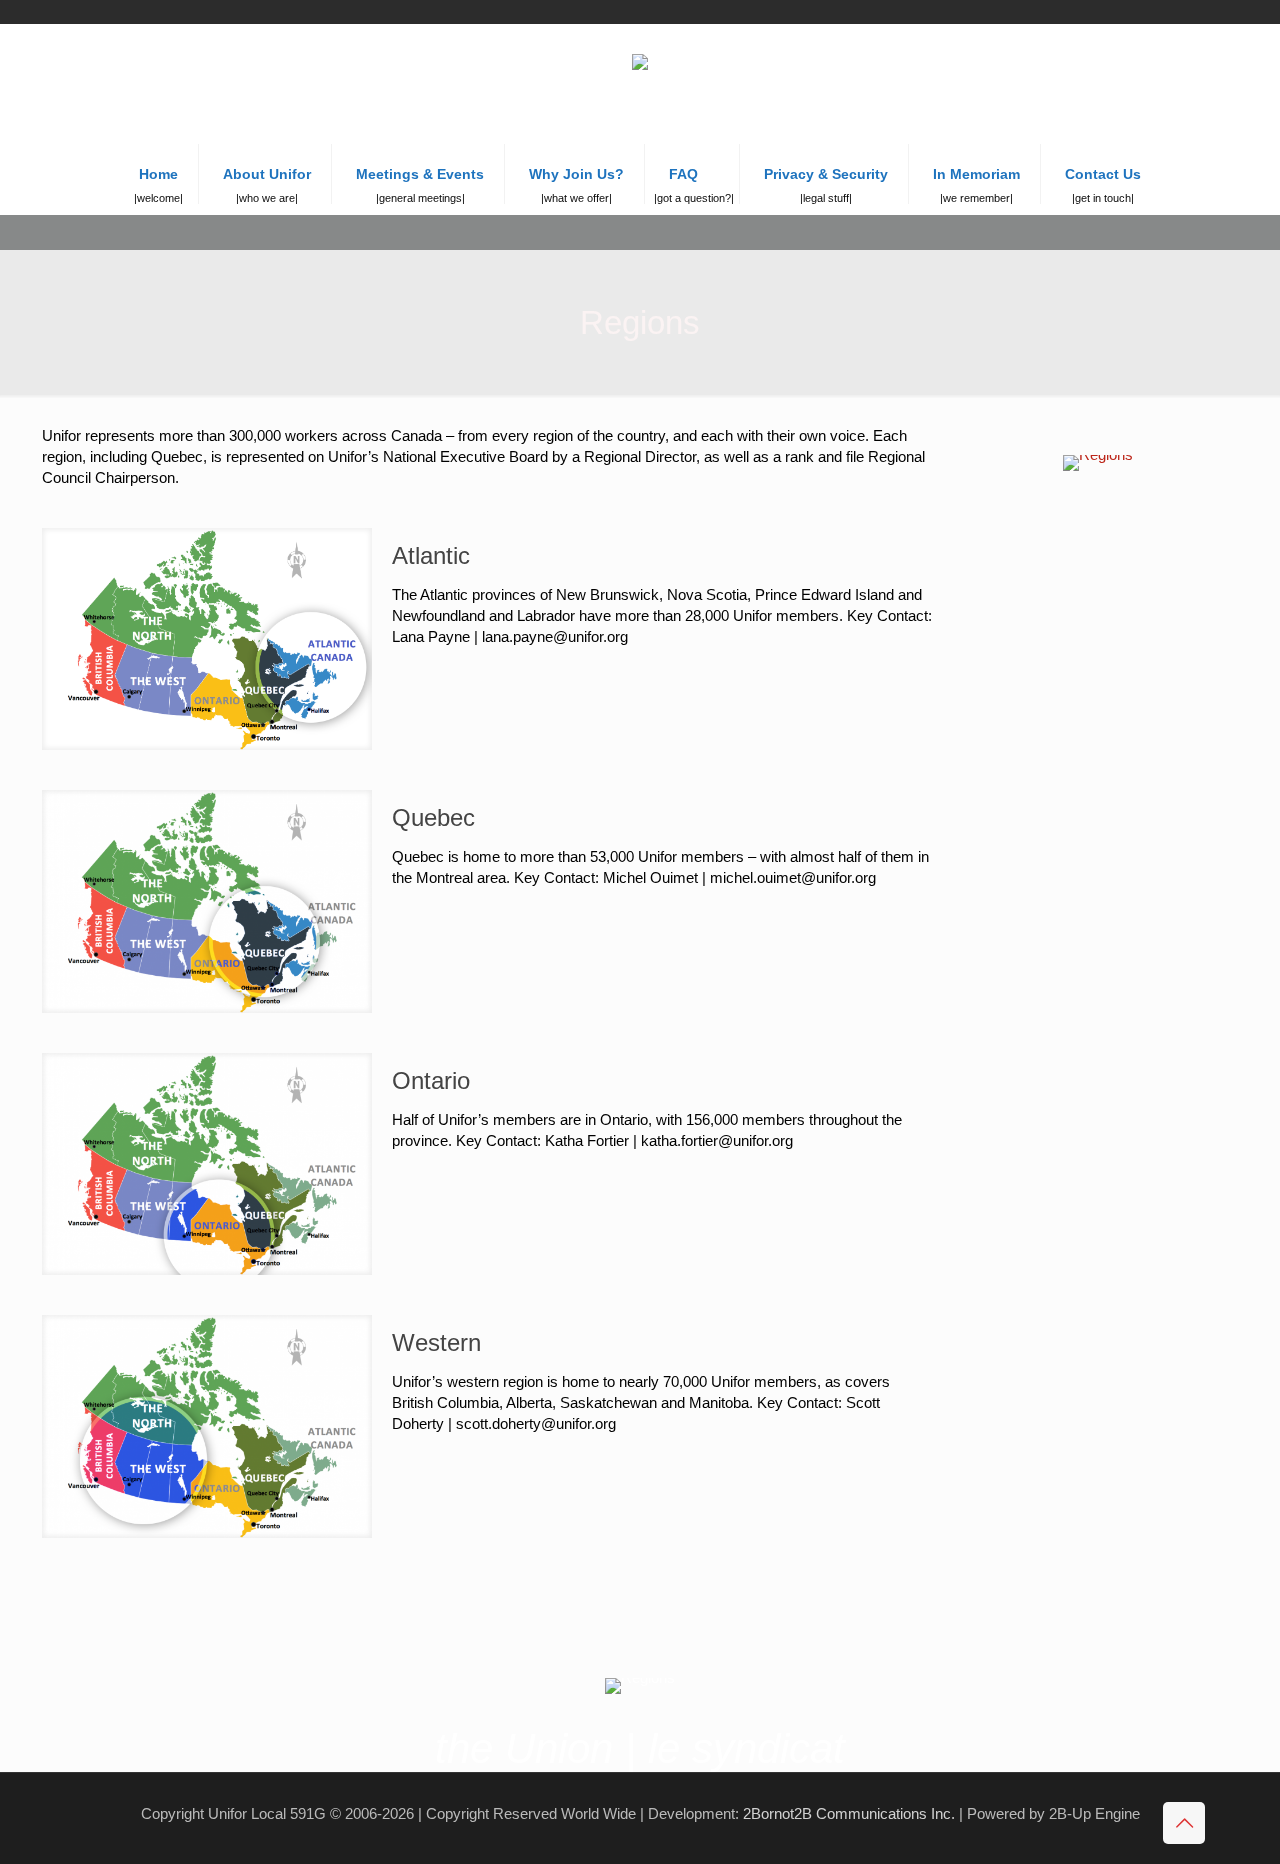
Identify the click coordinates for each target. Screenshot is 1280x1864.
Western (436, 1342)
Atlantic (431, 555)
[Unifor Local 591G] (640, 84)
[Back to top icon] (1184, 1823)
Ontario (431, 1080)
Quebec (433, 817)
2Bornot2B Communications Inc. (849, 1813)
